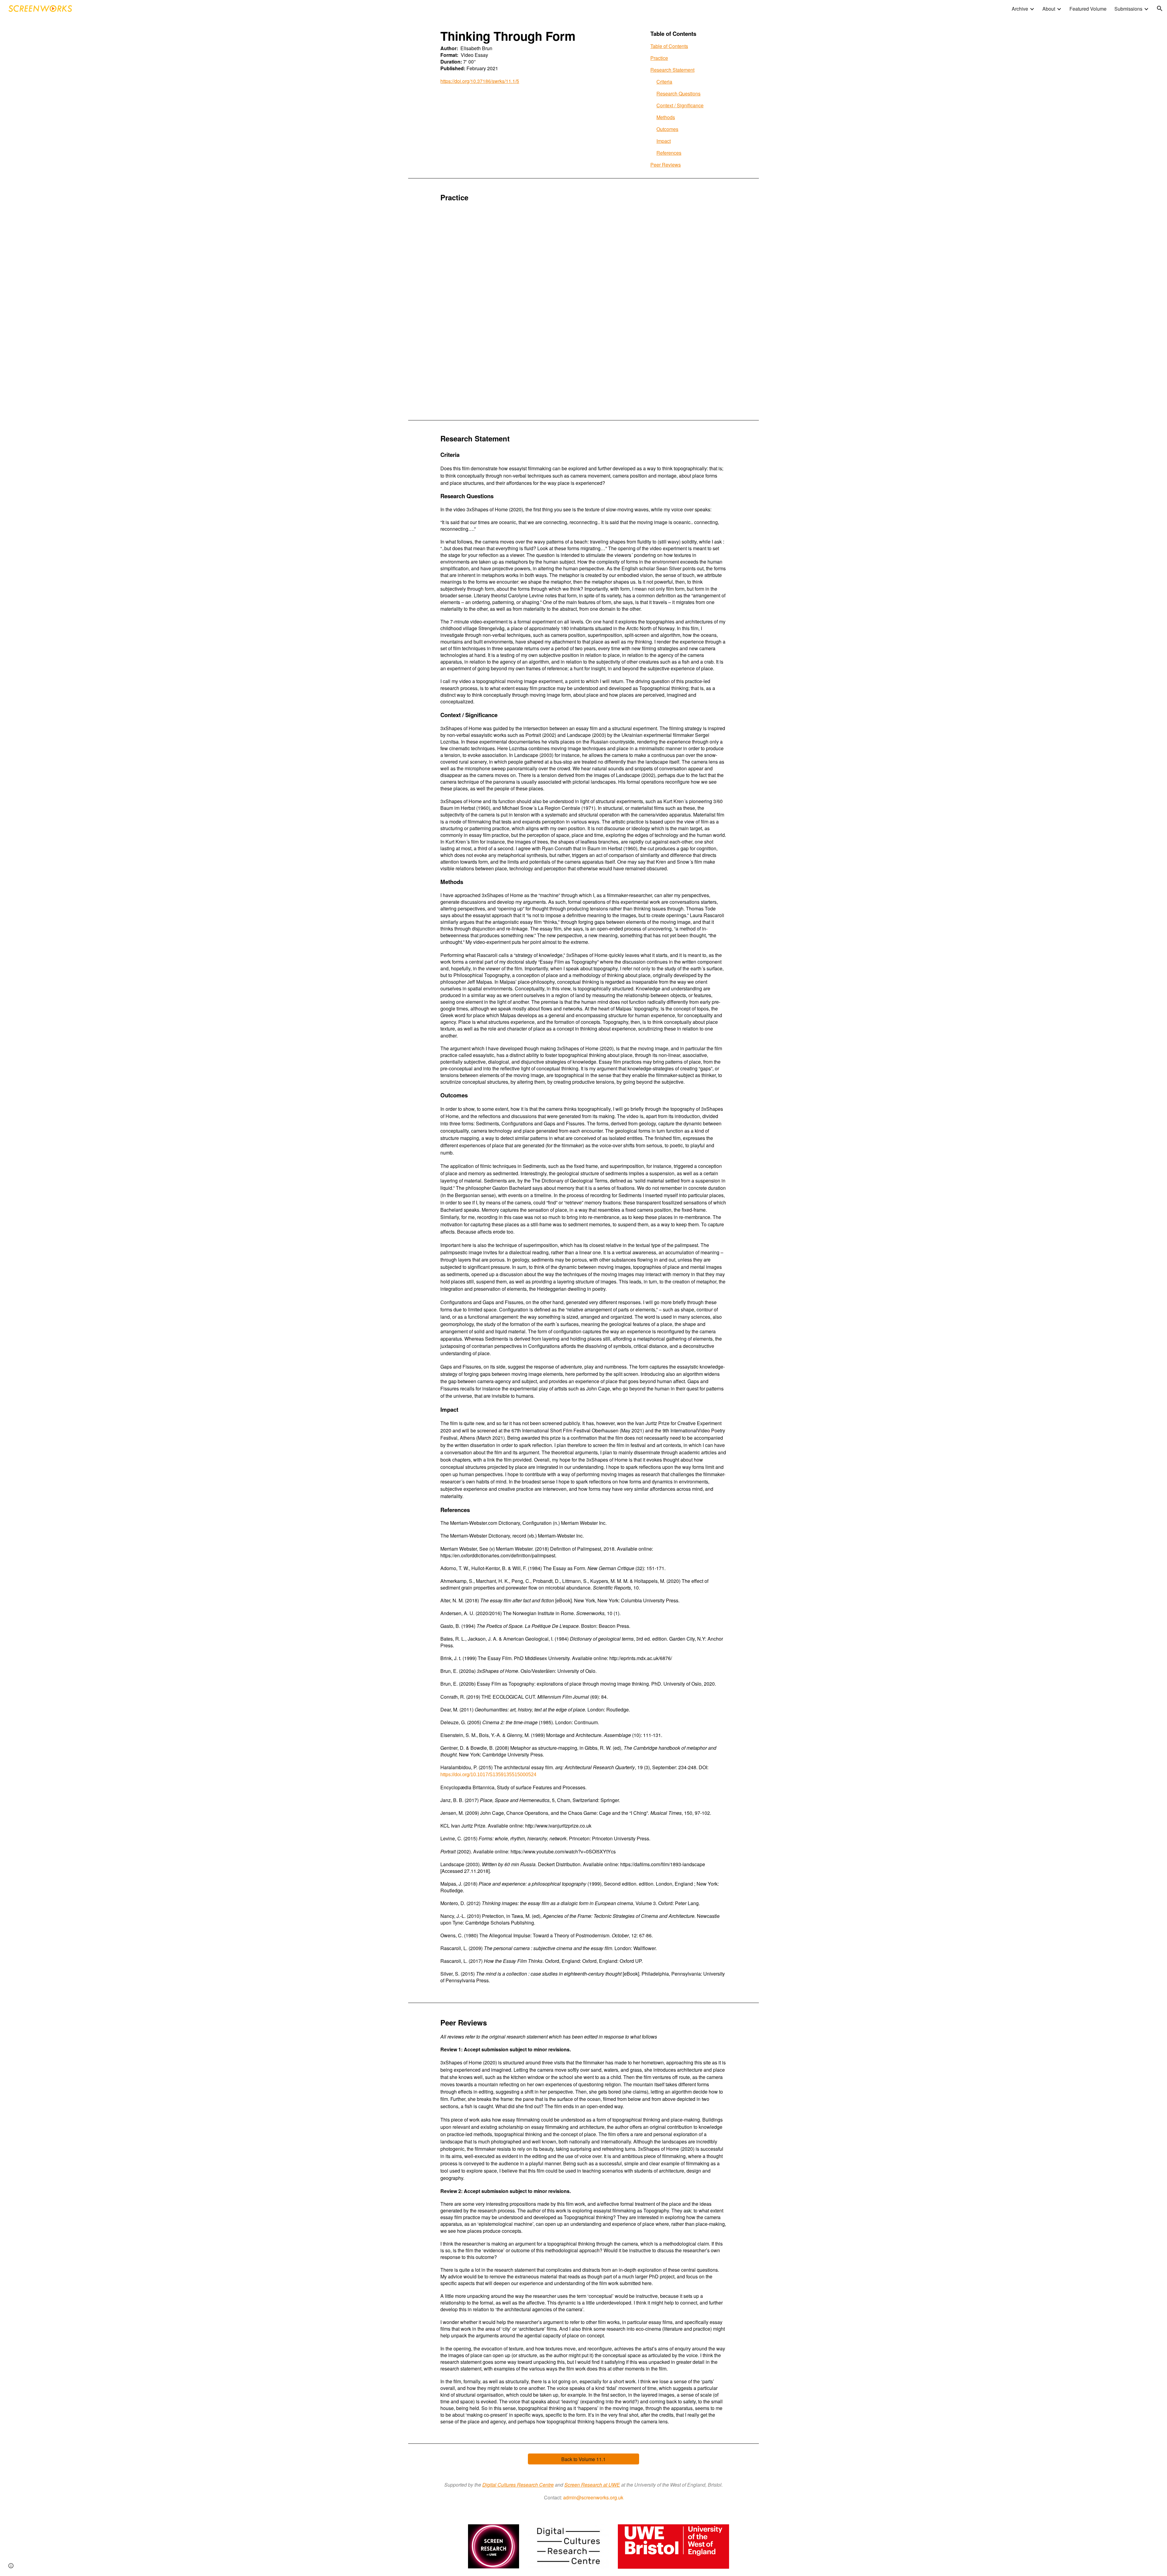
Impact (664, 141)
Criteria (664, 82)
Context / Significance (680, 105)
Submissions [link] (1128, 9)
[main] (538, 59)
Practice (659, 58)
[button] (1160, 9)
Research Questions (678, 93)
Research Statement (672, 70)
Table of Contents (669, 46)
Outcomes (667, 129)
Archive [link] (1020, 9)
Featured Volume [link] (1088, 9)
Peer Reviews (666, 165)
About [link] (1049, 9)
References (669, 153)
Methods (666, 117)
